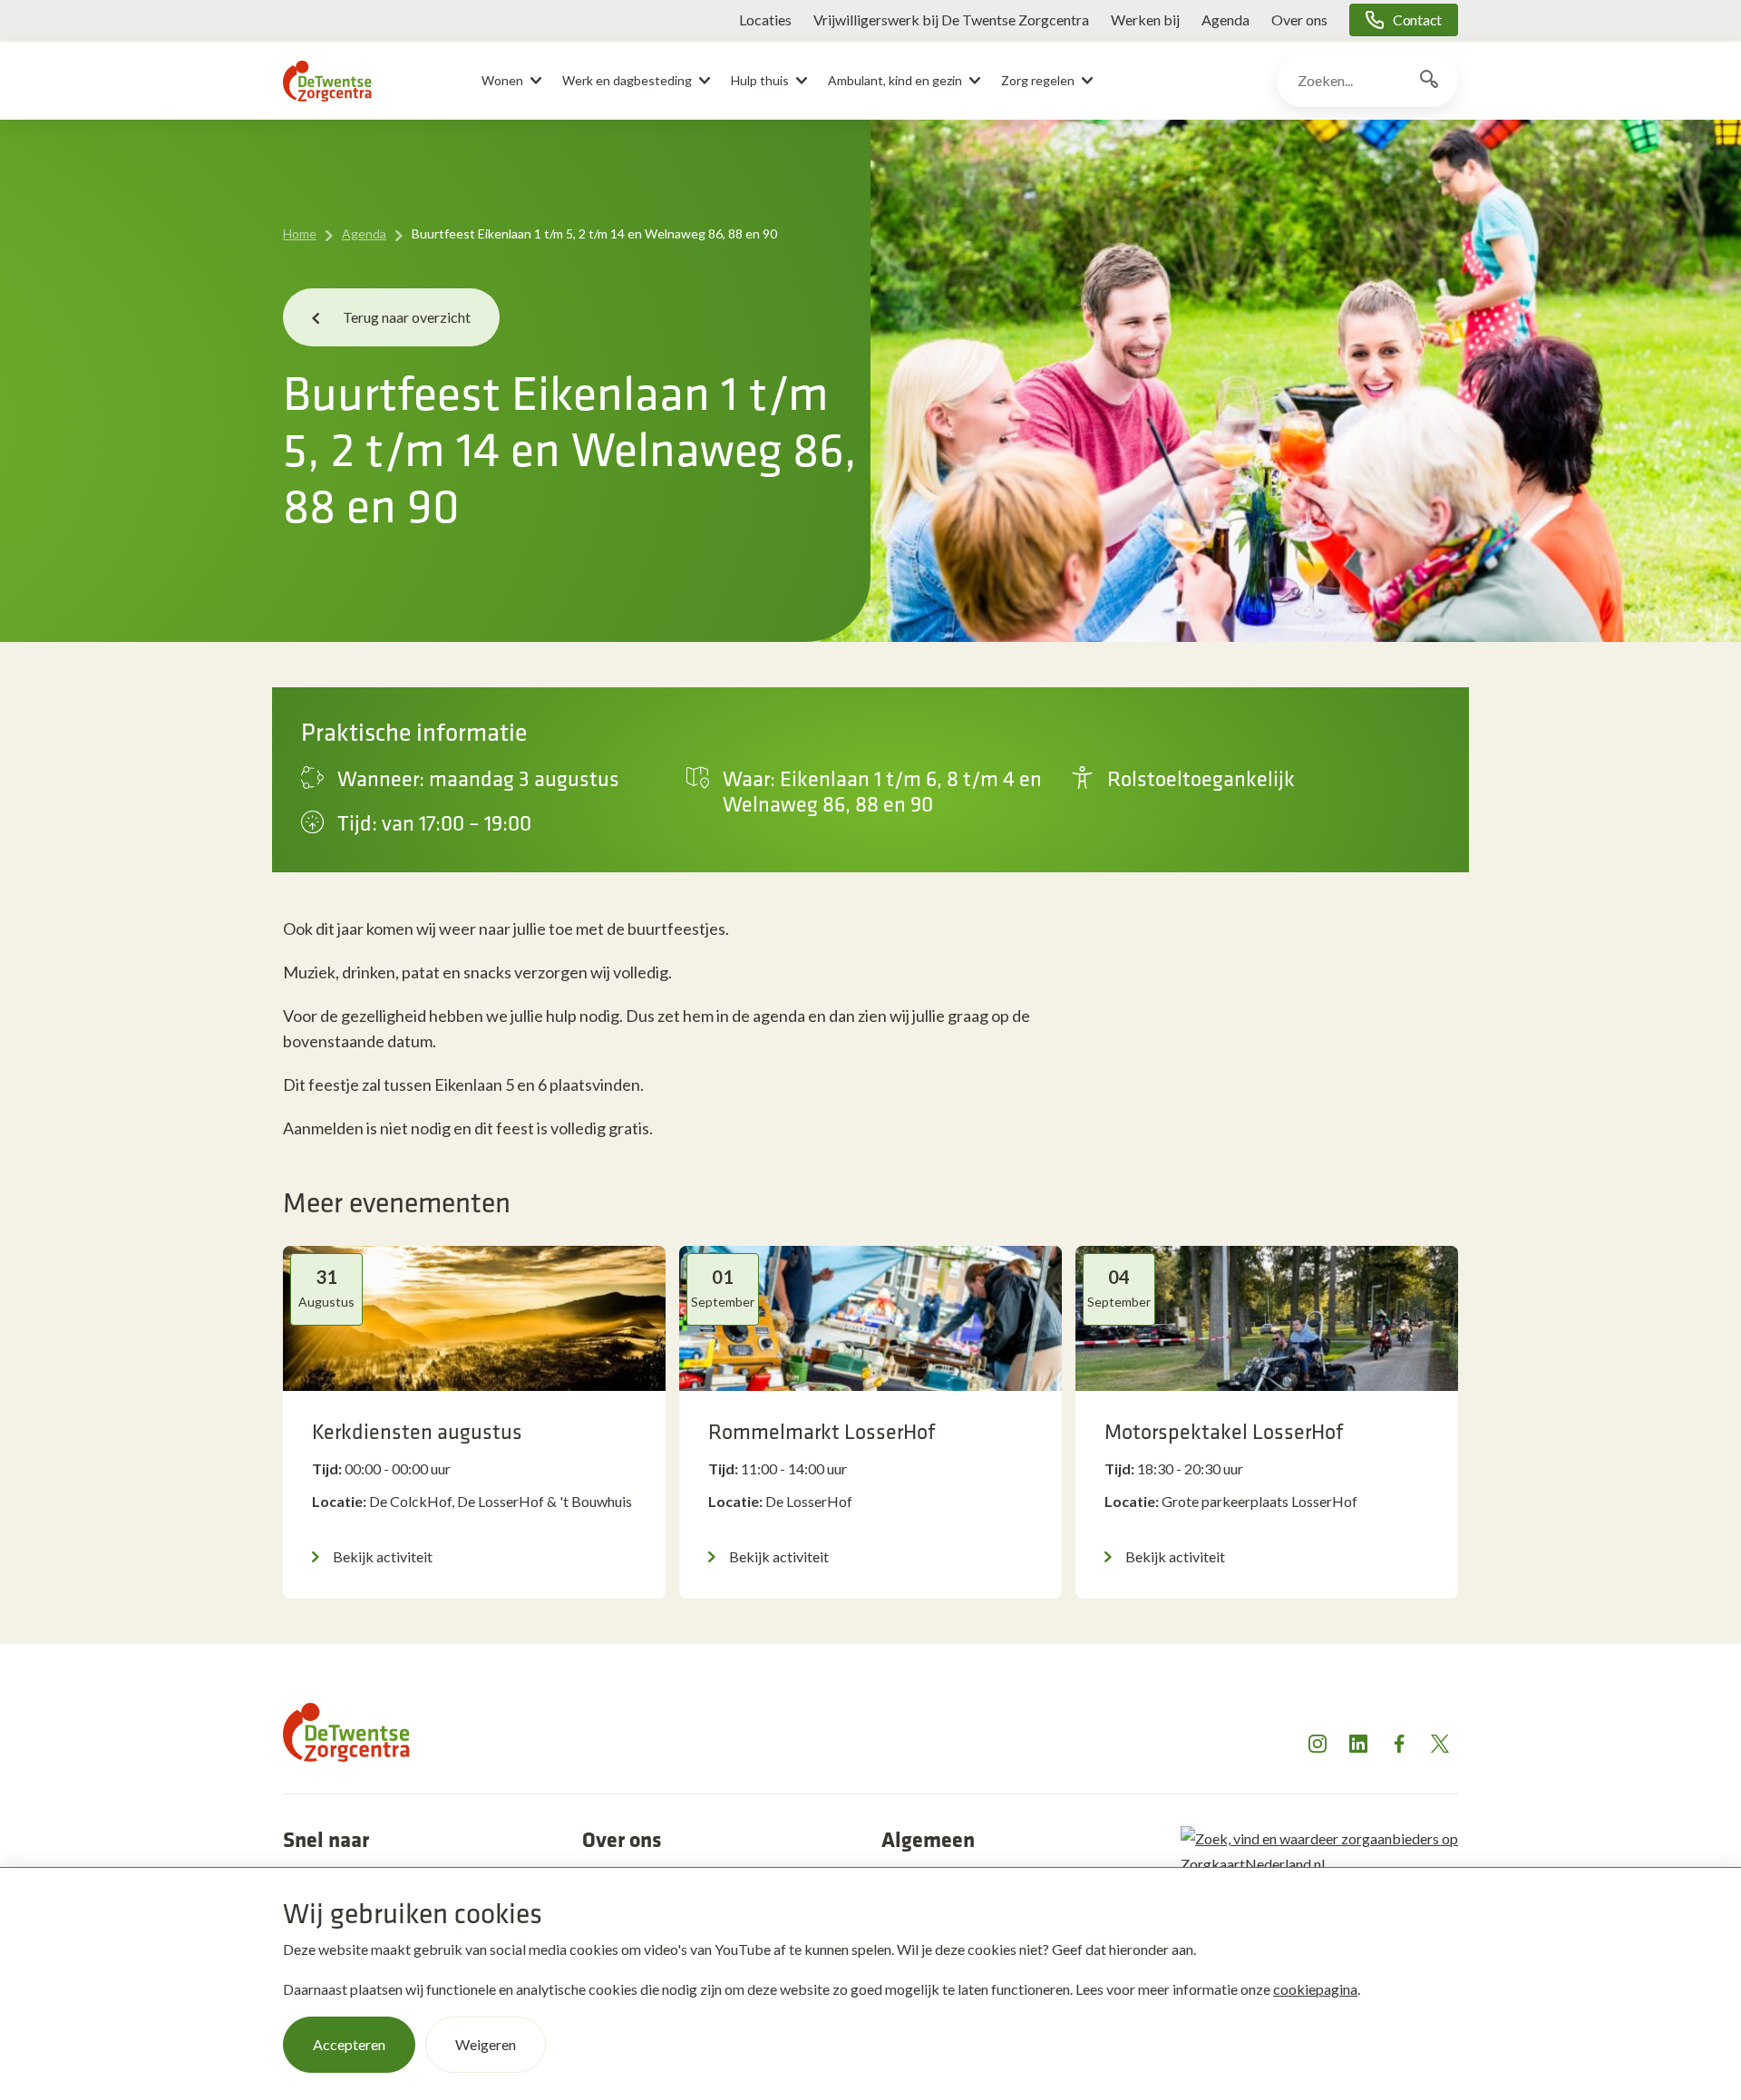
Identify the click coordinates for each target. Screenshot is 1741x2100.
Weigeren (486, 2044)
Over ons (1299, 19)
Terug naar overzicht (407, 317)
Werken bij (1145, 19)
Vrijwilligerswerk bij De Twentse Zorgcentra (951, 19)
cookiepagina (1315, 1989)
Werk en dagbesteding (627, 80)
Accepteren (349, 2044)
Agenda (1226, 19)
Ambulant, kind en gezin (895, 80)
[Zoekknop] (1429, 81)
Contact (1417, 19)
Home (300, 233)
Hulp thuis (760, 80)
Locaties (765, 19)
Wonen (502, 80)
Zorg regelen (1038, 80)
